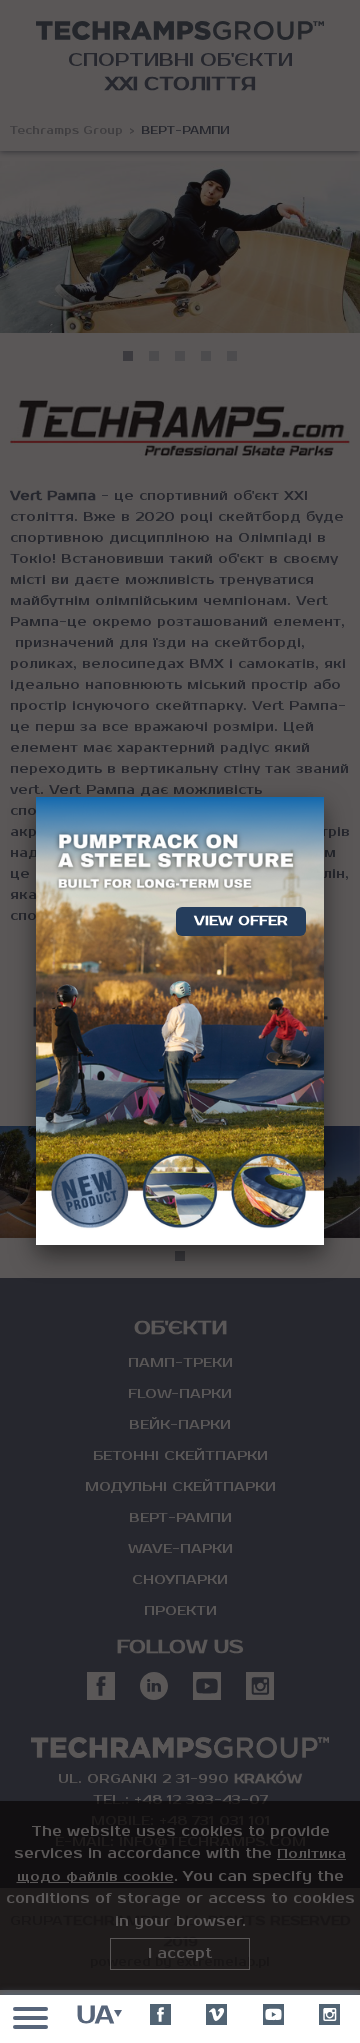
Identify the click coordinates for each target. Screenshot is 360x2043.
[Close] (324, 797)
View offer (241, 921)
